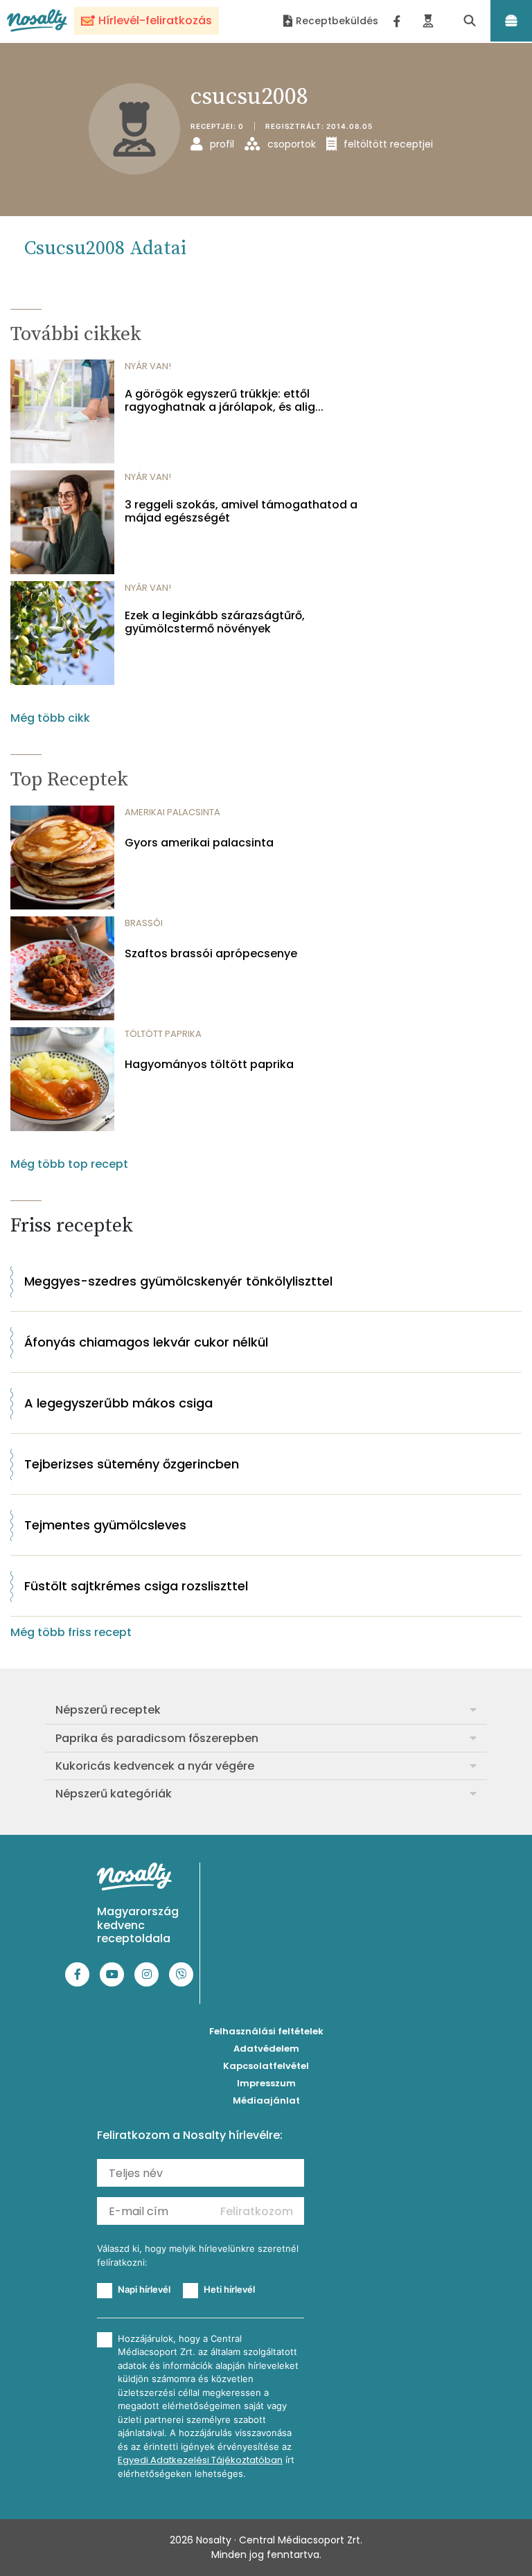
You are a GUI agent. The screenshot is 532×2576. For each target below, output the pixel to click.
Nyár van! (148, 366)
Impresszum (266, 2083)
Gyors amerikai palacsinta (199, 843)
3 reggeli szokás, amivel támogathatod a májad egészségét (241, 511)
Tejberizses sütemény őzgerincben (132, 1464)
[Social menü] (397, 21)
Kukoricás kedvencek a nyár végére (155, 1766)
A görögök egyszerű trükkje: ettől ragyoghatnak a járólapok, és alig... (224, 400)
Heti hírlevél (229, 2289)
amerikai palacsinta (172, 812)
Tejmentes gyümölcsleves (105, 1525)
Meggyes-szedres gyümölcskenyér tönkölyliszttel (178, 1281)
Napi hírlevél (144, 2289)
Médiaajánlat (266, 2100)
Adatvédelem (266, 2049)
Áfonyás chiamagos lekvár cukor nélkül (146, 1342)
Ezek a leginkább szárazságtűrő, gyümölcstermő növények (215, 622)
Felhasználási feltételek (266, 2031)
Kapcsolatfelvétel (266, 2066)
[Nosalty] (37, 20)
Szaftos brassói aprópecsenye (211, 953)
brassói (144, 923)
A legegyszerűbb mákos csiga (118, 1403)
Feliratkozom (257, 2211)
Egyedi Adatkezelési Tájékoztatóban (200, 2460)
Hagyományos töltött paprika (209, 1064)
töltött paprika (163, 1034)
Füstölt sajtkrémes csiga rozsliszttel (136, 1586)
